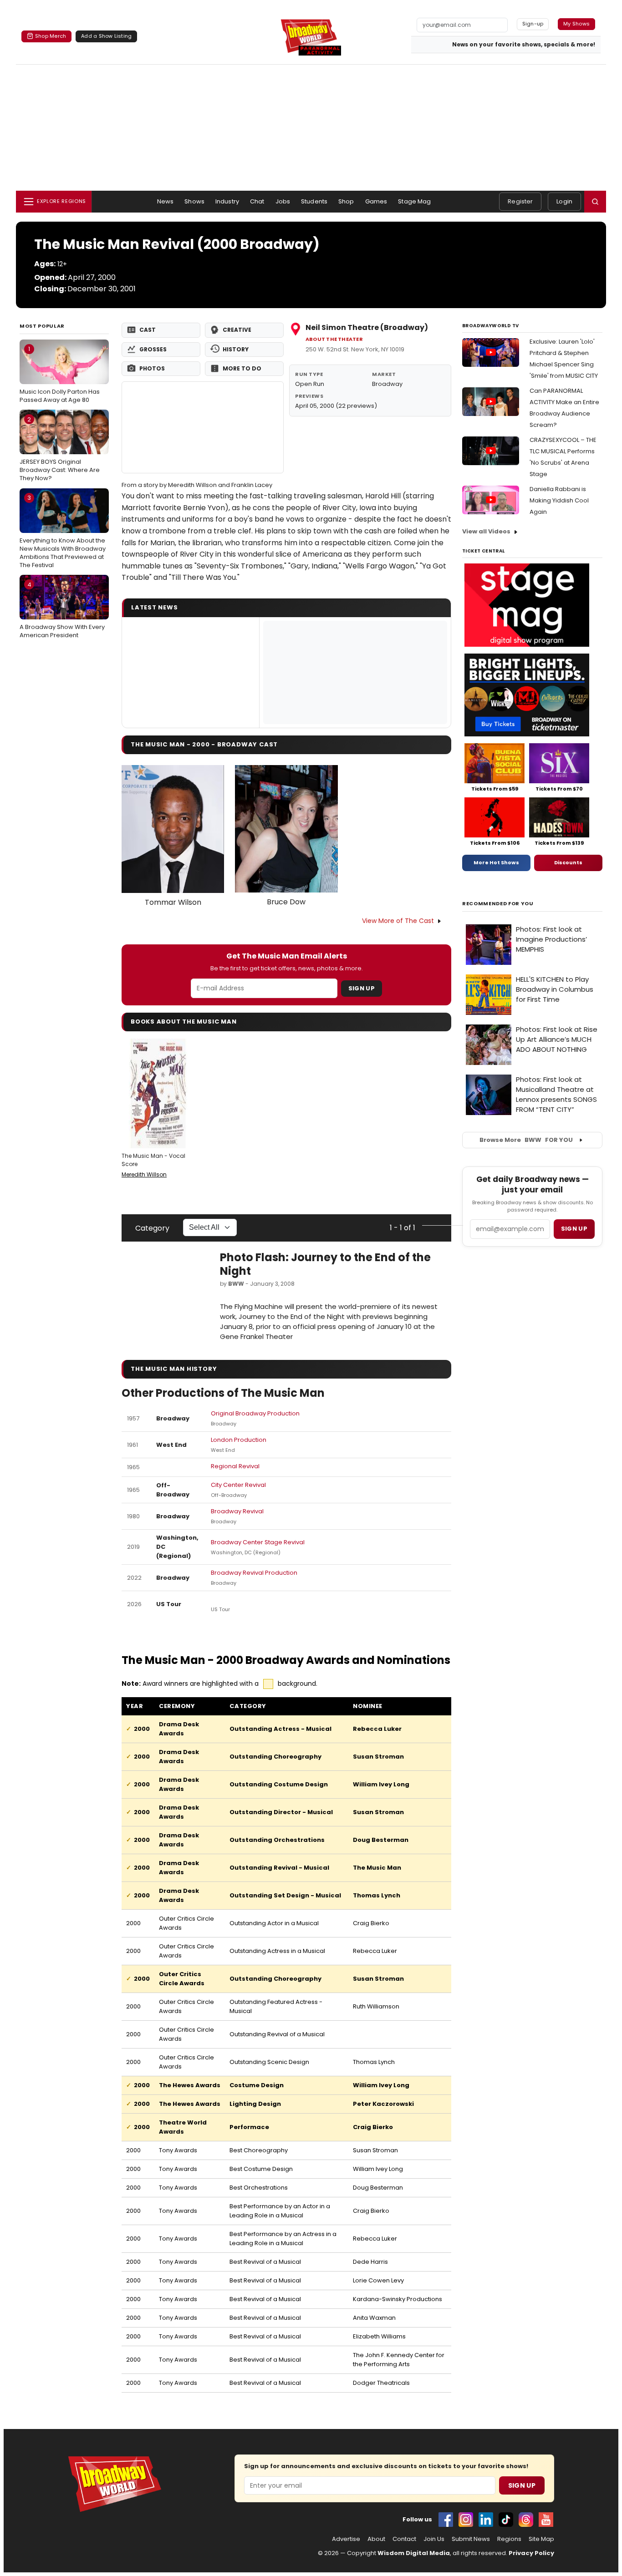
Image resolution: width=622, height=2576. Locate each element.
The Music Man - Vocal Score (153, 1160)
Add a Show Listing (106, 36)
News (166, 201)
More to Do (242, 368)
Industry (227, 201)
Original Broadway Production (255, 1413)
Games (376, 201)
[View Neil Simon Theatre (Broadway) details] (203, 427)
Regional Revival (235, 1466)
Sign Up (362, 988)
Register (520, 201)
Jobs (283, 201)
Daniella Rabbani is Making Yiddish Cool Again (559, 500)
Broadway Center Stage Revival (258, 1542)
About (376, 2539)
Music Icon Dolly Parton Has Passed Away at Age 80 (60, 374)
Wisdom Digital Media (414, 2553)
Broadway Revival (237, 1511)
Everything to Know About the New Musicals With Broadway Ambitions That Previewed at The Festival (63, 531)
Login (564, 201)
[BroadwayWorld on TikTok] (506, 2520)
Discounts (568, 862)
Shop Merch (51, 36)
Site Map (541, 2539)
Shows (194, 201)
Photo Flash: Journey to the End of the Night (325, 1264)
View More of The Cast (398, 921)
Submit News (471, 2539)
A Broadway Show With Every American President (62, 610)
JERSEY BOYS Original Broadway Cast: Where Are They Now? (60, 449)
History (236, 349)
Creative (237, 330)
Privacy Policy (531, 2553)
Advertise (346, 2539)
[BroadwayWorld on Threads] (526, 2520)
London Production (239, 1440)
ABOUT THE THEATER (334, 339)
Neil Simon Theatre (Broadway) (367, 327)
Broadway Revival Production (254, 1573)
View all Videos (486, 531)
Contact (404, 2539)
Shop (346, 201)
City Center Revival (238, 1485)
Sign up (574, 1229)
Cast (148, 330)
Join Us (434, 2539)
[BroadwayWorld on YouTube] (546, 2520)
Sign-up (533, 24)
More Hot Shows (496, 862)
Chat (257, 201)
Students (314, 201)
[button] (595, 202)
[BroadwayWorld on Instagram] (466, 2520)
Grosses (153, 349)
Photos (152, 368)
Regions (509, 2539)
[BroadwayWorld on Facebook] (446, 2520)
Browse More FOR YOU (526, 1140)
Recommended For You (498, 904)
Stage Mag (414, 201)
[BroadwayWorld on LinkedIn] (486, 2520)
